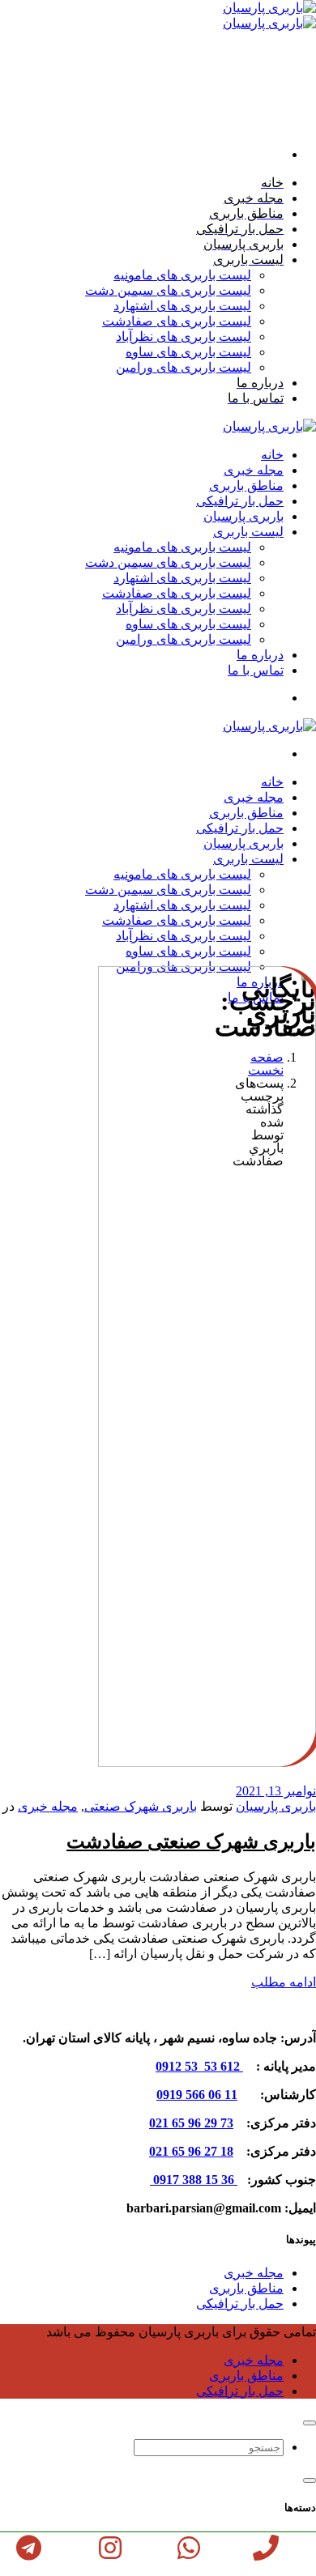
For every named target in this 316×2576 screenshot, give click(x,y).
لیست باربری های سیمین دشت (168, 290)
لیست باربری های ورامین (184, 367)
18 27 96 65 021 (191, 2151)
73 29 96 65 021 (191, 2123)
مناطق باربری (246, 2288)
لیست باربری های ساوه (188, 352)
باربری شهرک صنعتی (141, 1806)
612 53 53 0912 (199, 2066)
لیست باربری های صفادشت (177, 321)
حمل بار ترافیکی (240, 2303)
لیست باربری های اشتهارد (182, 306)
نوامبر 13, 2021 (276, 1791)
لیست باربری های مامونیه (182, 275)
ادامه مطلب (284, 1982)
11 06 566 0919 (197, 2095)
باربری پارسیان (276, 1806)
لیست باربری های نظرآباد (184, 336)
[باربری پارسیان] (269, 426)
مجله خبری (48, 1806)
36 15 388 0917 (194, 2180)
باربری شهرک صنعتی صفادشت (191, 1842)
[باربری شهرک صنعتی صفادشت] (185, 1763)
